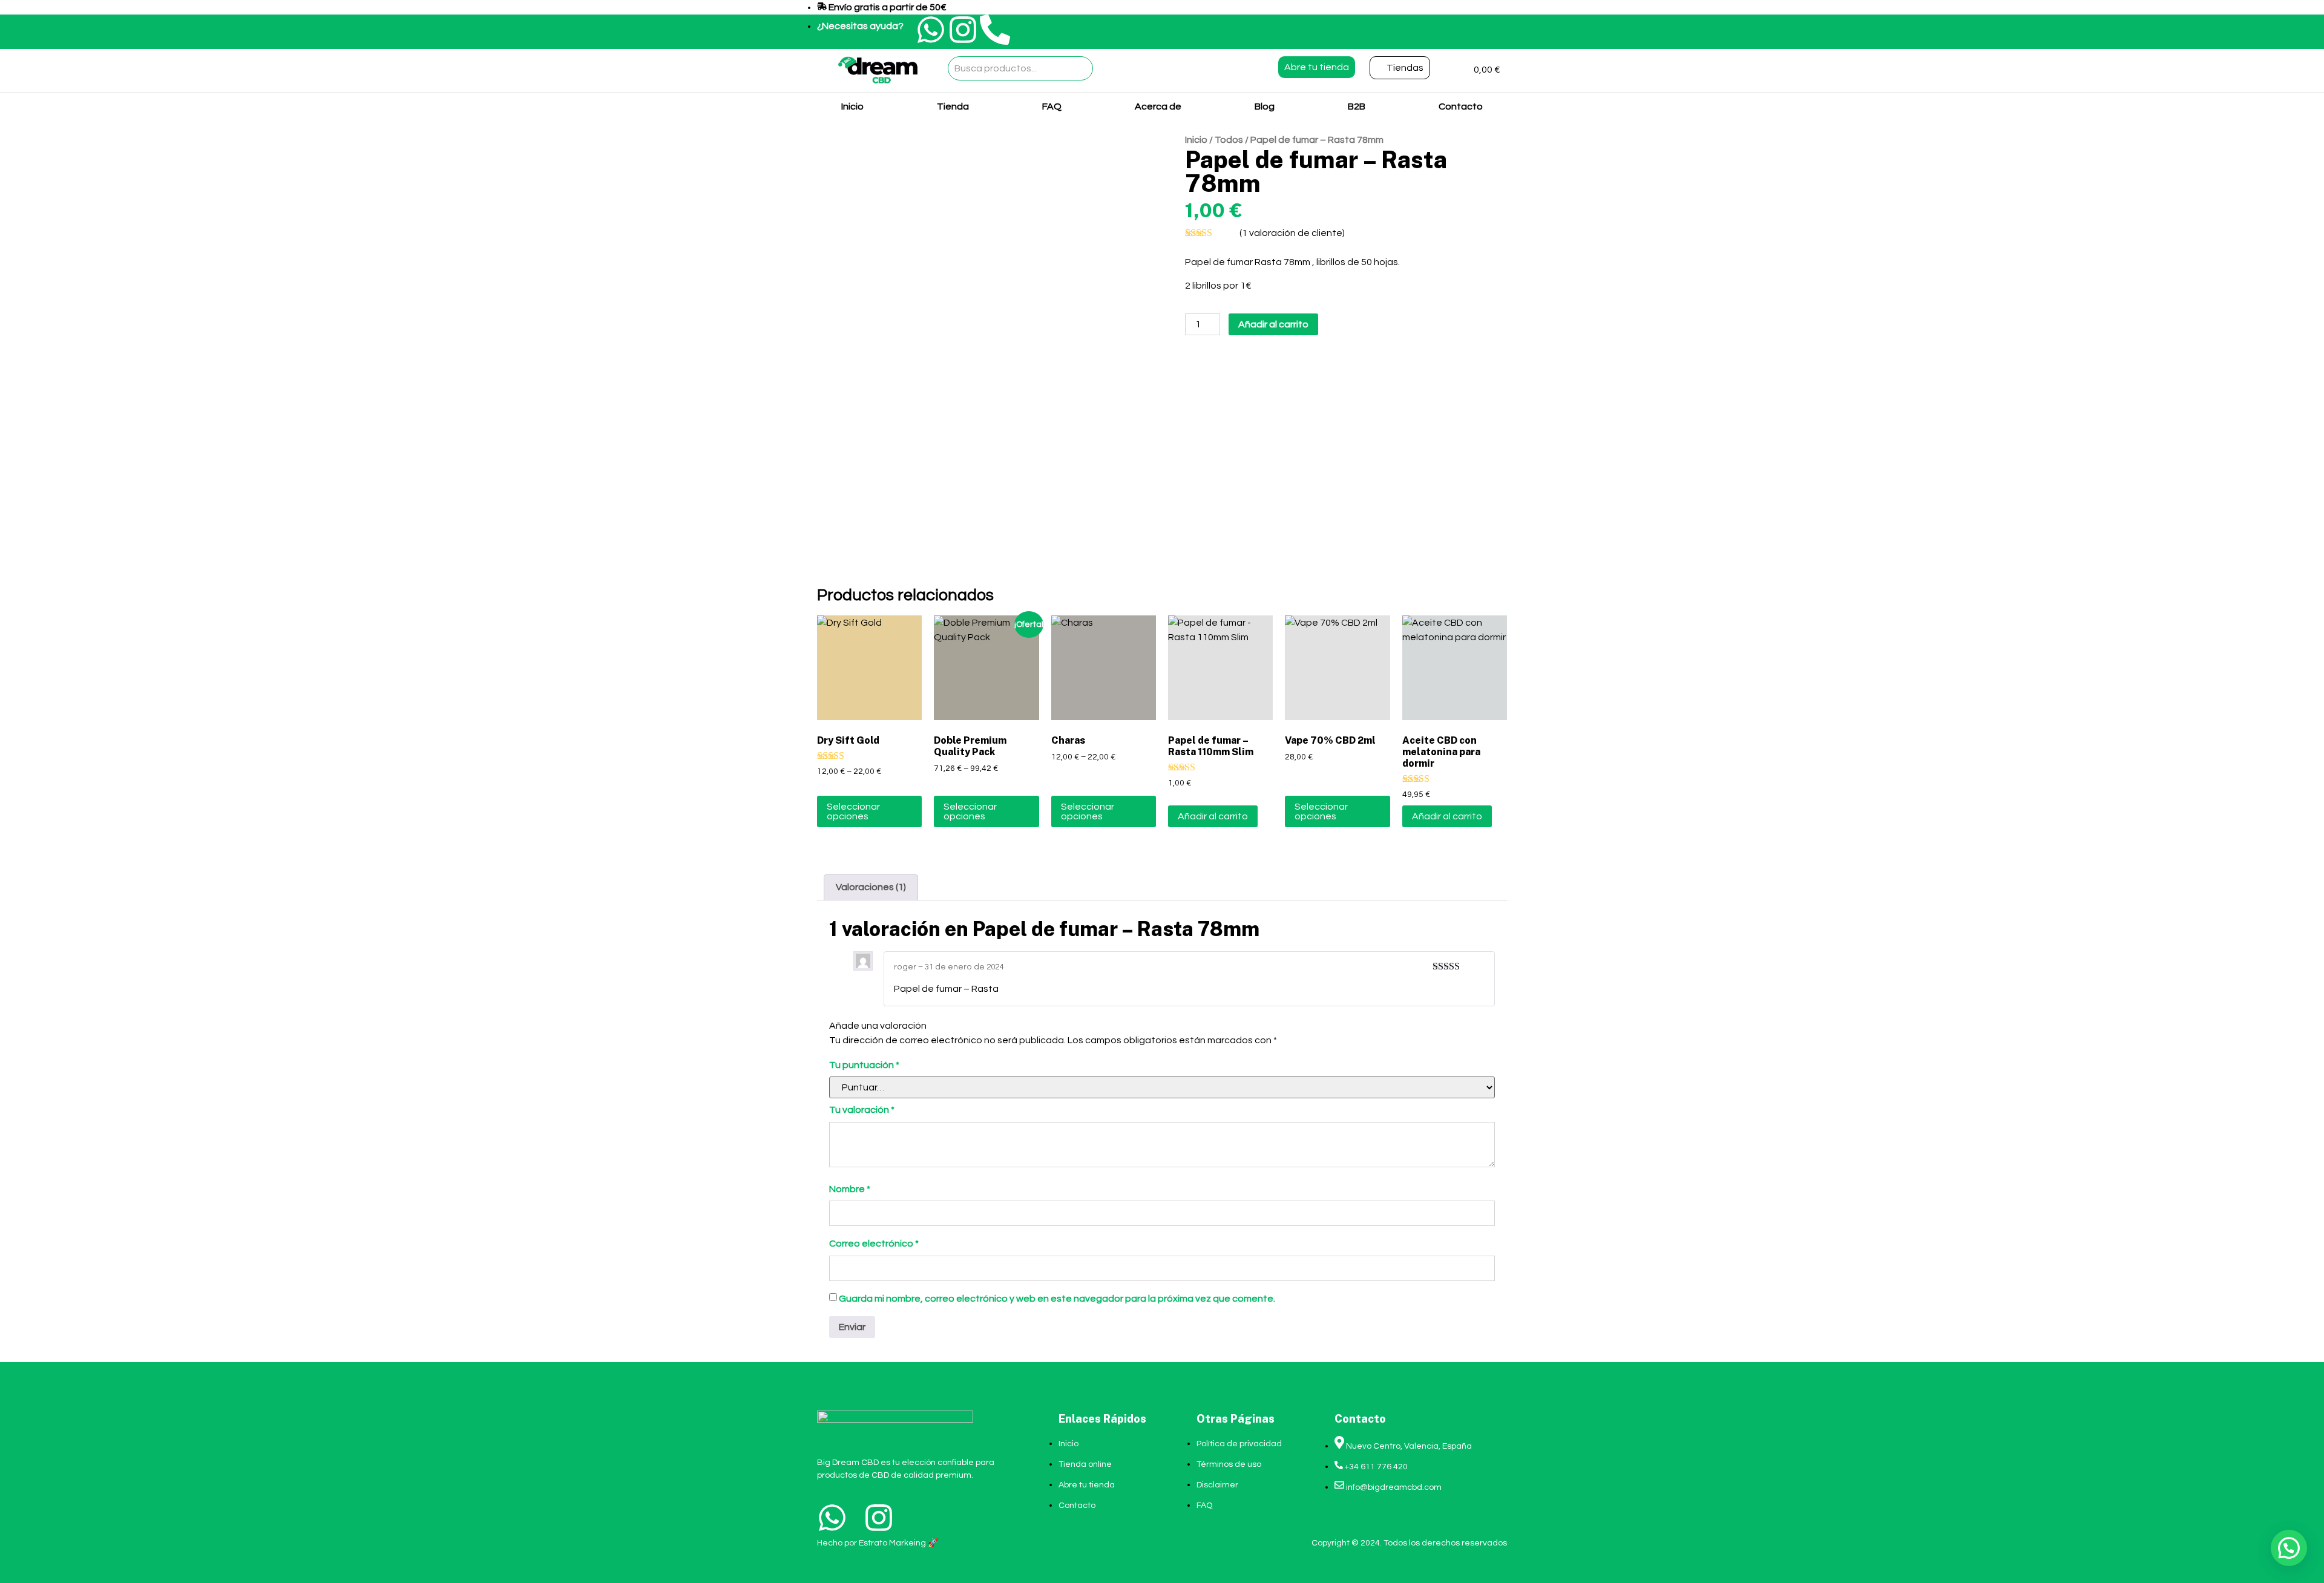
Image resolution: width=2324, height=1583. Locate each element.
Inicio (852, 107)
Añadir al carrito (1273, 324)
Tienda (953, 107)
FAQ (1052, 107)
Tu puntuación (864, 1065)
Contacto (1461, 107)
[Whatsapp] (931, 30)
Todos (1229, 140)
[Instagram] (963, 30)
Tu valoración (862, 1110)
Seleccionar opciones (853, 811)
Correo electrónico (874, 1244)
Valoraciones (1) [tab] (871, 887)
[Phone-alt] (995, 30)
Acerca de (1158, 107)
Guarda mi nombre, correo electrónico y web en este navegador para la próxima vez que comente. (1057, 1299)
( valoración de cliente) (1292, 233)
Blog (1265, 107)
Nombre (850, 1189)
